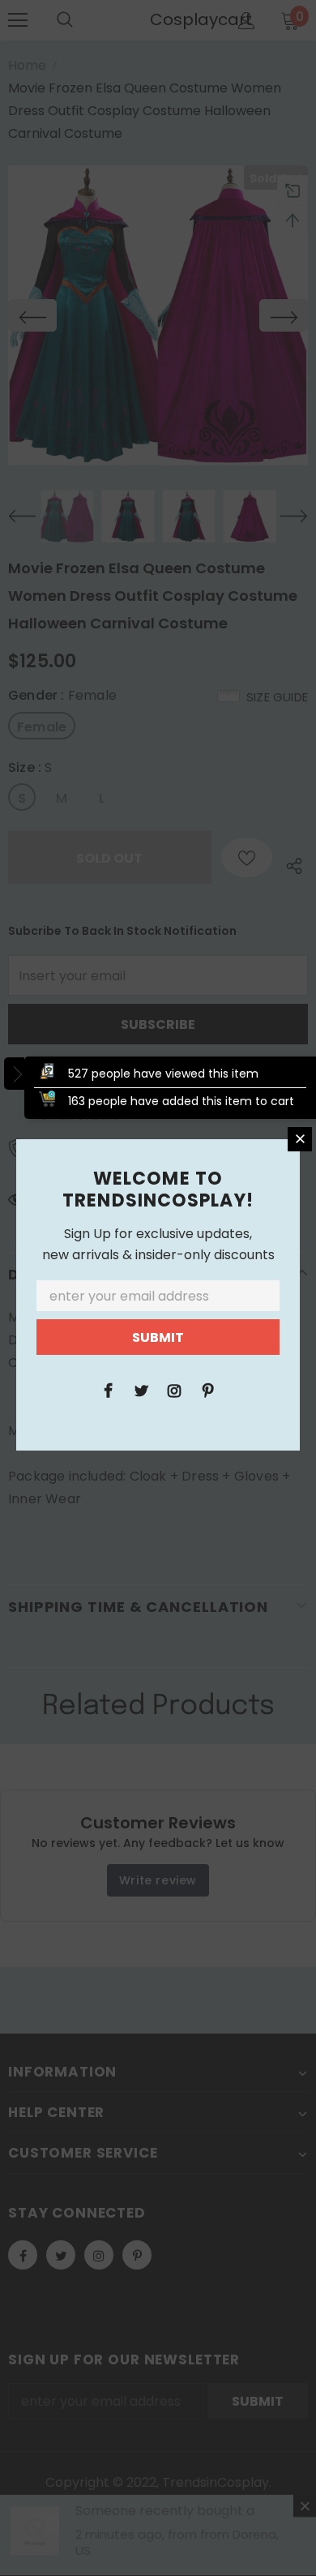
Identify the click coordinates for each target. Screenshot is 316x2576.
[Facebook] (108, 1390)
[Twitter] (141, 1390)
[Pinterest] (207, 1390)
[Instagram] (174, 1390)
